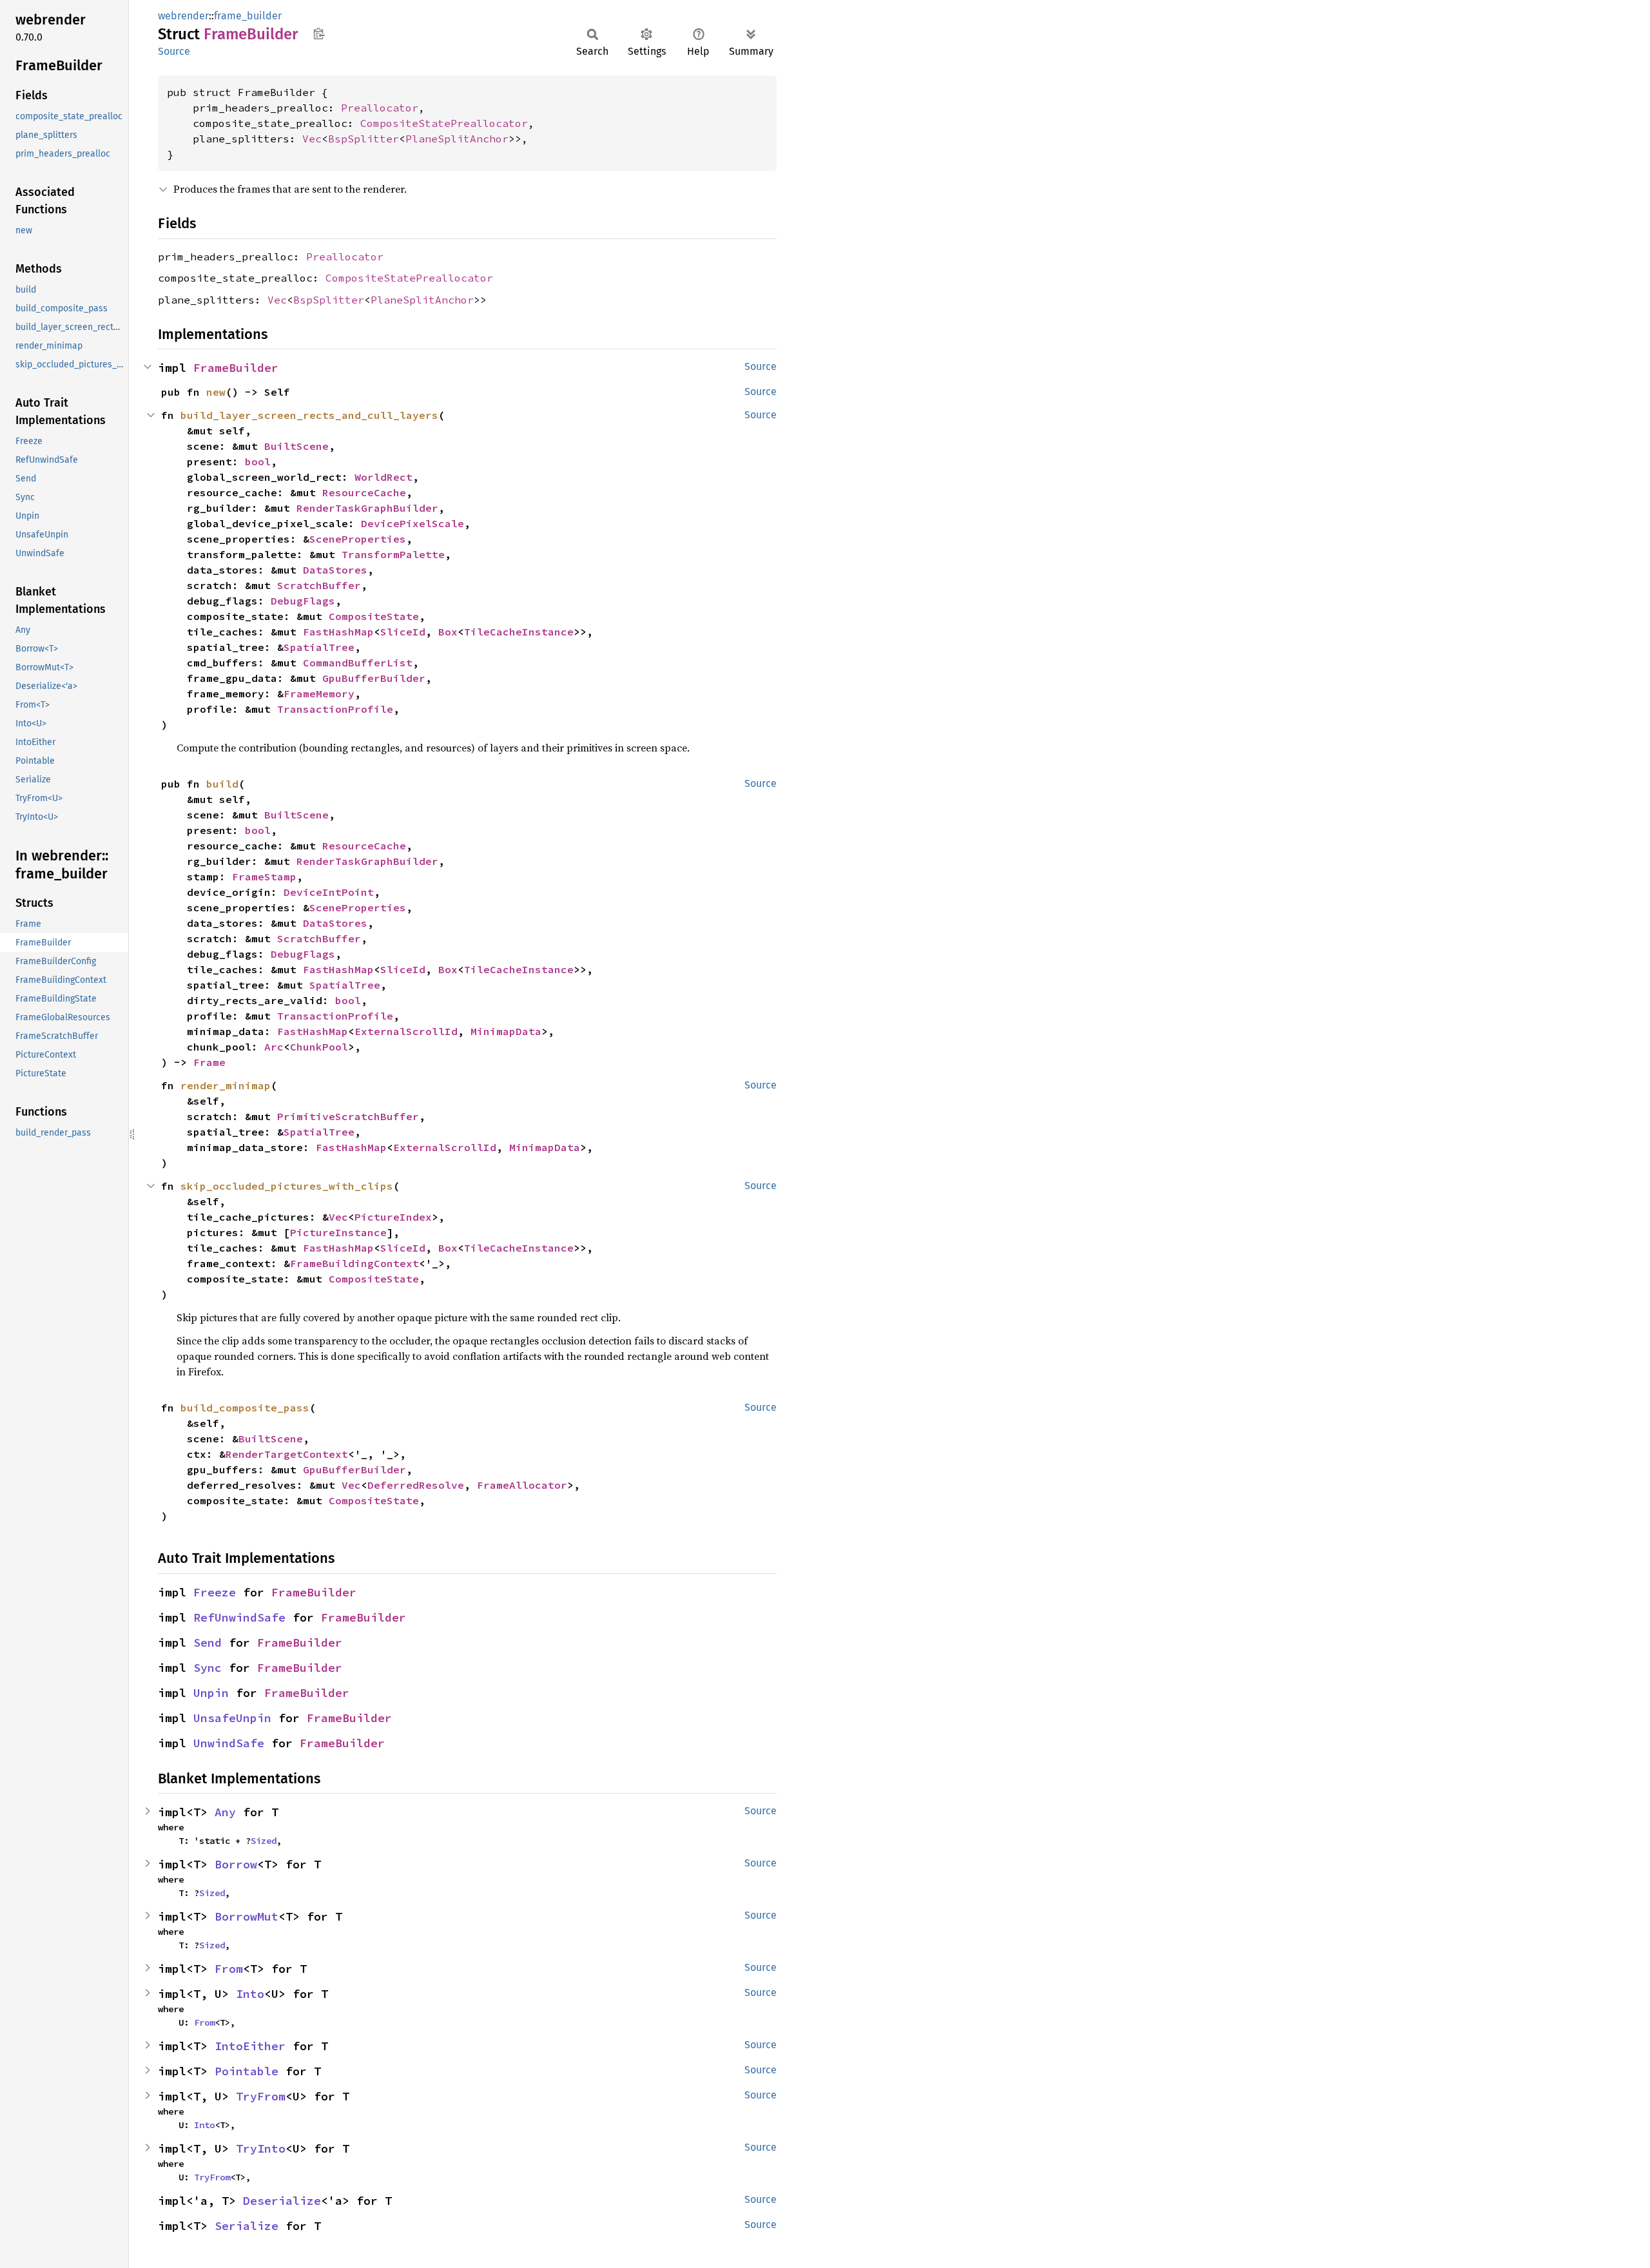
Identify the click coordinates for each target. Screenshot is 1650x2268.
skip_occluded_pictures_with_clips (287, 1186)
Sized (264, 1841)
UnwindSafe (229, 1743)
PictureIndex (393, 1217)
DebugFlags (303, 601)
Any (225, 1812)
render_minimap (226, 1085)
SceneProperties (358, 539)
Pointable (247, 2071)
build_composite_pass (245, 1408)
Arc (274, 1047)
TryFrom (261, 2096)
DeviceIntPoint (329, 892)
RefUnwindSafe (239, 1617)
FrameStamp (264, 877)
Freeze (215, 1592)
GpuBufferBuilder (374, 678)
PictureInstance (338, 1232)
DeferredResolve (416, 1485)
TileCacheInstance (519, 632)
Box (448, 632)
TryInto (261, 2148)
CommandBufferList (358, 663)
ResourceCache (364, 492)
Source (174, 51)
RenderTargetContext (287, 1454)
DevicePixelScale (412, 523)
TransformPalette (393, 554)
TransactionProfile (335, 709)
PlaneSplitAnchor (457, 139)
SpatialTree (319, 647)
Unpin (211, 1693)
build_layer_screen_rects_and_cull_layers (309, 415)
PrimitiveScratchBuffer (348, 1116)
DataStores (335, 570)
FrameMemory (319, 693)
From (229, 1969)
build (222, 784)
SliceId (403, 632)
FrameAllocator (522, 1485)
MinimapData (506, 1031)
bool (258, 461)
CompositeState (374, 616)
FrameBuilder (236, 368)
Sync (208, 1668)
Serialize (247, 2226)
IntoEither (250, 2046)
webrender (183, 16)
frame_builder (248, 16)
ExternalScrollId (406, 1031)
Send (208, 1643)
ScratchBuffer (319, 585)
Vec (312, 139)
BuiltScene (296, 446)
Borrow (236, 1864)
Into (250, 1994)
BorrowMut (247, 1916)
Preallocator (380, 108)
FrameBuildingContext (354, 1263)
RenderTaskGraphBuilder (367, 508)
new (216, 392)
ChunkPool (319, 1047)
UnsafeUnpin (232, 1718)
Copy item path (319, 34)
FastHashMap (338, 632)
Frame (209, 1062)
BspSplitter (364, 139)
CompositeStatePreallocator (444, 123)
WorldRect (383, 477)
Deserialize (282, 2201)
